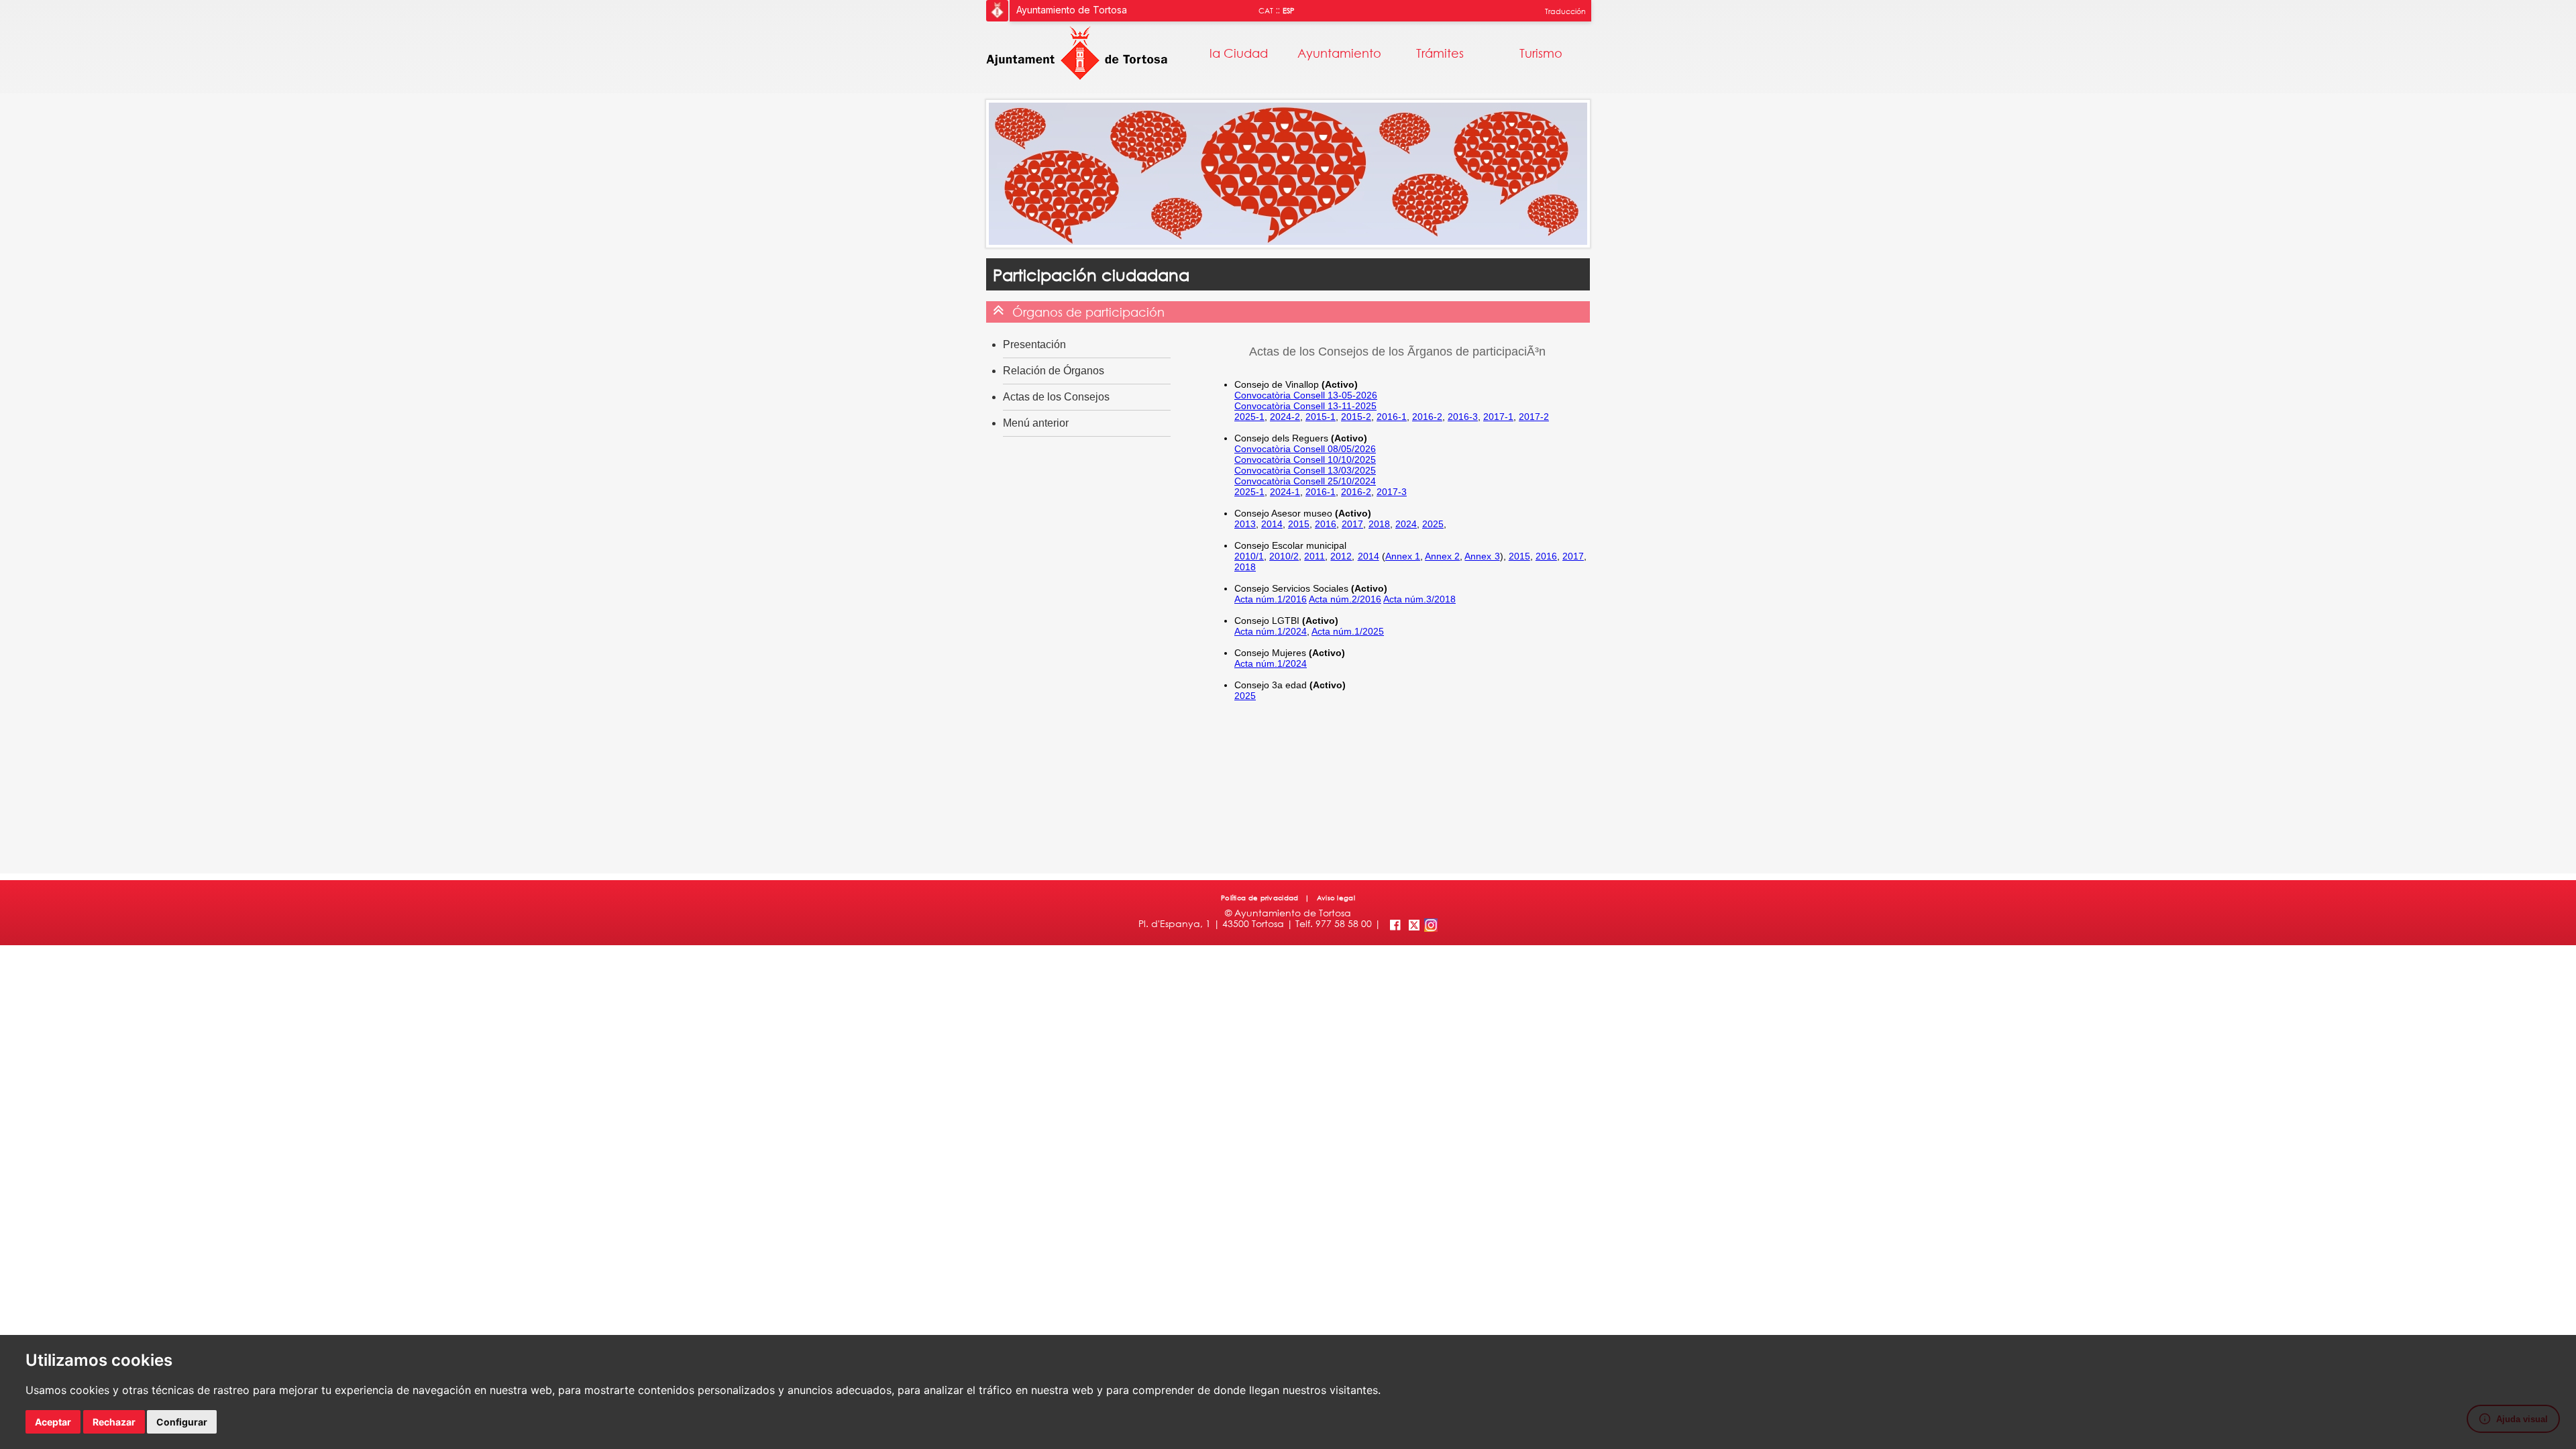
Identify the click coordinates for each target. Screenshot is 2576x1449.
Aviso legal (1335, 898)
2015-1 (1321, 417)
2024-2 (1285, 417)
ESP (1289, 11)
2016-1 (1392, 417)
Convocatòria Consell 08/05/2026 (1305, 449)
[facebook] (1394, 923)
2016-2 (1427, 417)
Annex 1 (1403, 556)
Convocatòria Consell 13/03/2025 (1305, 470)
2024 (1406, 524)
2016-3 (1463, 417)
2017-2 (1534, 417)
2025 (1433, 524)
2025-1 (1249, 417)
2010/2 (1284, 556)
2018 (1379, 524)
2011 (1314, 556)
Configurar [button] (182, 1422)
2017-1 (1498, 417)
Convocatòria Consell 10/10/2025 (1305, 460)
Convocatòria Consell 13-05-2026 (1306, 395)
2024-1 (1285, 492)
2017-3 (1392, 492)
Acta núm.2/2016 (1345, 599)
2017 (1352, 524)
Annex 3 (1482, 556)
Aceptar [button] (53, 1422)
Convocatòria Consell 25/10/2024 (1305, 481)
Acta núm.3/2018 (1419, 599)
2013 (1245, 524)
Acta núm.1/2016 (1271, 599)
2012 (1341, 556)
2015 (1299, 524)
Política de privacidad (1261, 898)
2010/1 (1249, 556)
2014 (1272, 524)
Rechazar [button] (114, 1422)
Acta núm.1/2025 (1348, 631)
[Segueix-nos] (1414, 923)
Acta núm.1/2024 (1271, 631)
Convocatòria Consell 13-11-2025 (1305, 406)
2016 (1326, 524)
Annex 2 (1442, 556)
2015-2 (1356, 417)
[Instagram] (1430, 923)
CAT (1266, 11)
